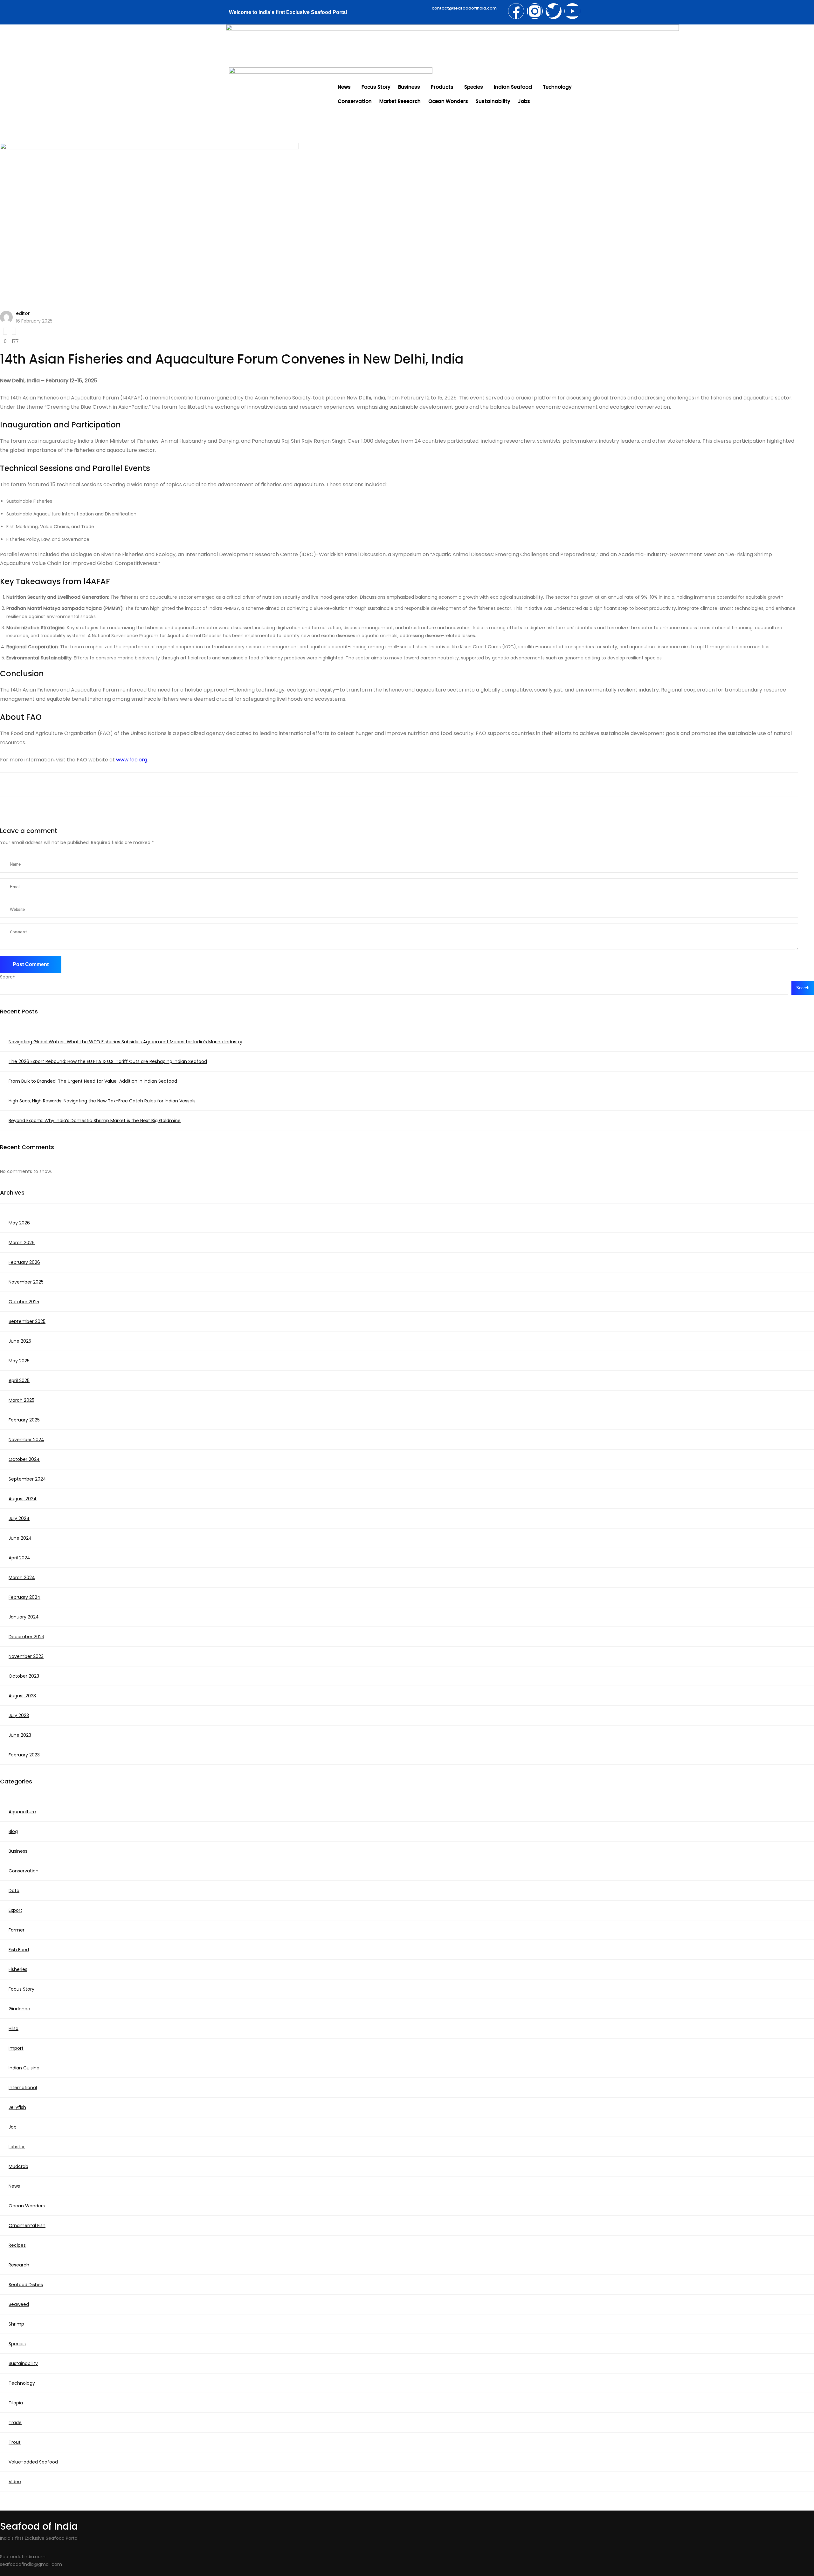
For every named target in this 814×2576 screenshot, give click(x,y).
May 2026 (19, 1223)
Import (16, 2048)
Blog (13, 1831)
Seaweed (19, 2304)
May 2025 (19, 1361)
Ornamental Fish (27, 2225)
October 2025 (24, 1302)
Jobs (524, 101)
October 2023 (24, 1676)
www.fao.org (132, 760)
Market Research (400, 101)
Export (15, 1910)
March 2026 (22, 1243)
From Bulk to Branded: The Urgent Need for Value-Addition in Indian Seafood (93, 1081)
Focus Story (376, 87)
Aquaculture (22, 1812)
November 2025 (26, 1282)
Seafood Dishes (26, 2285)
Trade (15, 2423)
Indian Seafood (513, 87)
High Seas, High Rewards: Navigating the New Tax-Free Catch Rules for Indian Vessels (102, 1101)
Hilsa (14, 2028)
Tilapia (16, 2403)
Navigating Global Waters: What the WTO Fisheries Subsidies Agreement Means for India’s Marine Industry (125, 1042)
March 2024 (22, 1578)
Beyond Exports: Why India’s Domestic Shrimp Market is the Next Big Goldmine (95, 1121)
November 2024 (26, 1440)
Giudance (19, 2009)
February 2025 (24, 1420)
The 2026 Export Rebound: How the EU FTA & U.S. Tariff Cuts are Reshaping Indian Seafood (108, 1061)
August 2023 (22, 1696)
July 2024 (19, 1518)
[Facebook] (516, 11)
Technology (557, 87)
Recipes (17, 2245)
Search (8, 977)
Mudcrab (18, 2166)
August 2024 (23, 1499)
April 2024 (19, 1558)
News (344, 87)
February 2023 (24, 1755)
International (23, 2088)
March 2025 (21, 1400)
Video (15, 2482)
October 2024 (24, 1459)
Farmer (17, 1930)
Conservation (355, 101)
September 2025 (27, 1321)
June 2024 (20, 1538)
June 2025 (20, 1341)
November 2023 (26, 1656)
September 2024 (27, 1479)
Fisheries (18, 1969)
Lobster (17, 2147)
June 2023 (20, 1735)
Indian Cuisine (24, 2068)
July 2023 (19, 1715)
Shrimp (16, 2324)
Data (14, 1891)
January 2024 (24, 1617)
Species (474, 87)
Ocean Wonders (448, 101)
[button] (346, 87)
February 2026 (24, 1262)
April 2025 (19, 1380)
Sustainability (493, 101)
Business (409, 87)
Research (19, 2265)
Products (442, 87)
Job (13, 2127)
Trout (15, 2442)
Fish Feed (19, 1950)
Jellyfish (17, 2107)
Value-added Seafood (33, 2462)
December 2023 (26, 1637)
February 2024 (24, 1597)
